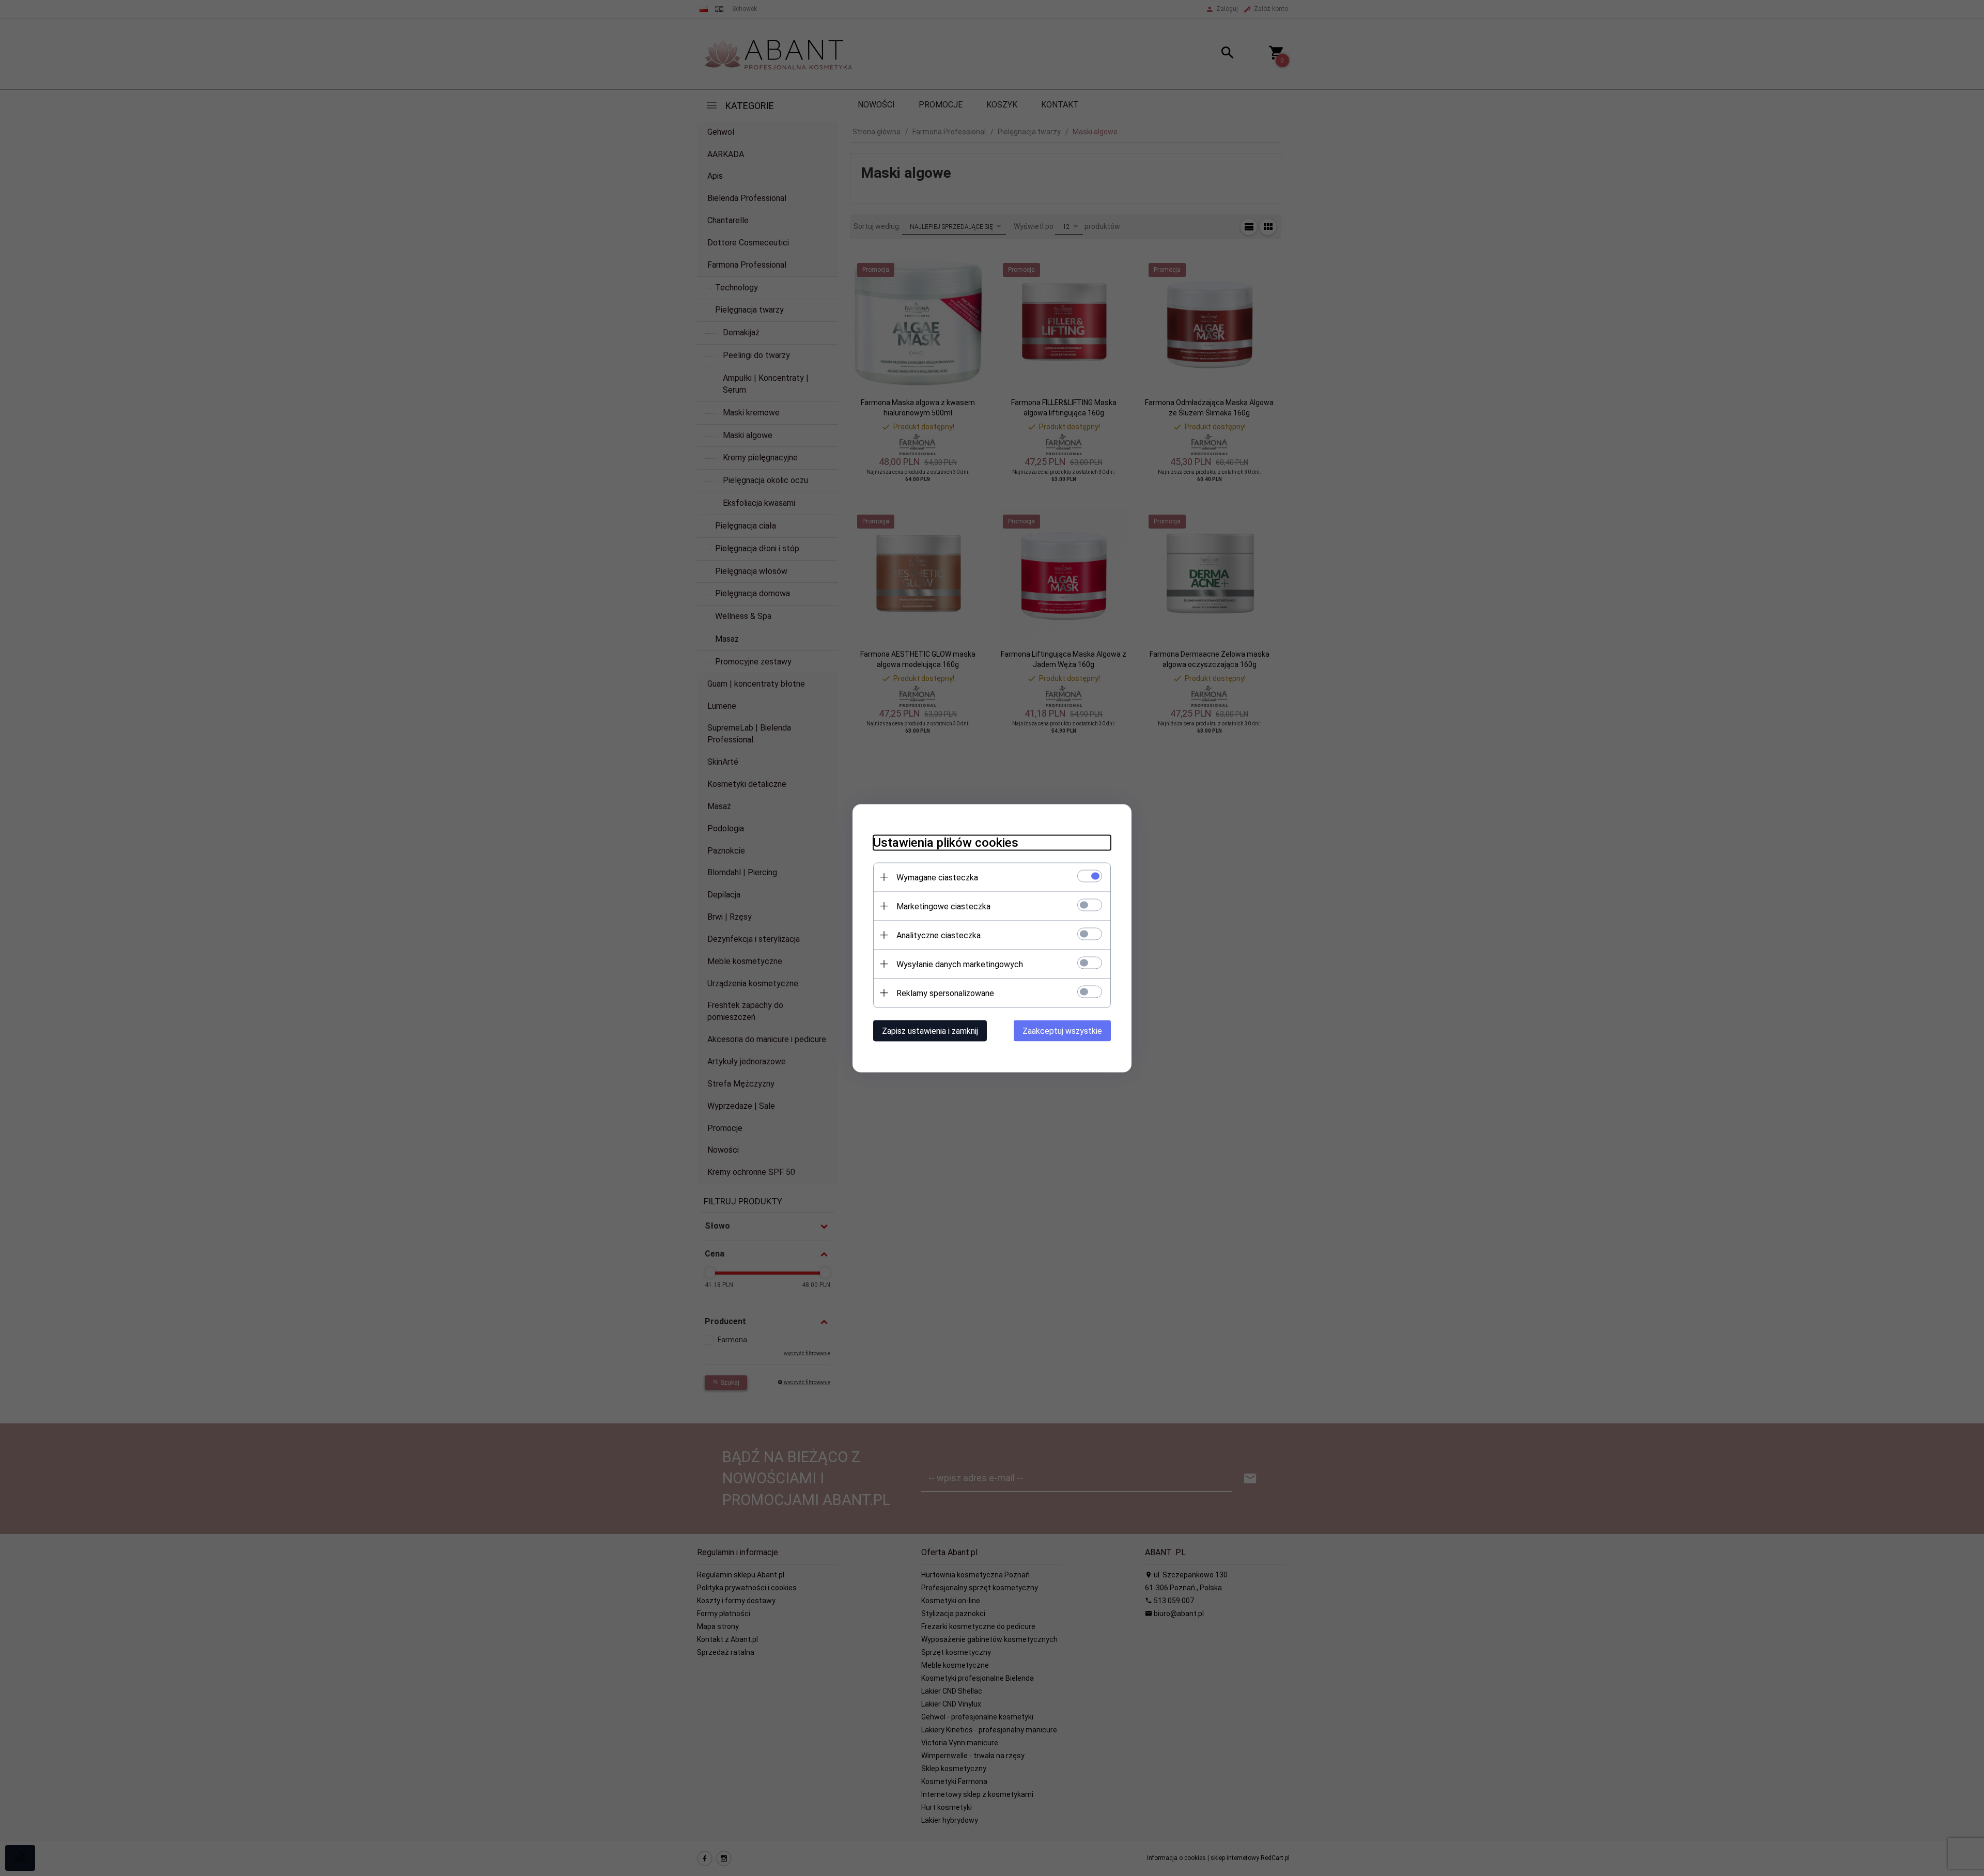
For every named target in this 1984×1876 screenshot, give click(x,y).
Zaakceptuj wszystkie (1062, 1030)
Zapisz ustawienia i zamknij (930, 1030)
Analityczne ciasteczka (939, 935)
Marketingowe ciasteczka (943, 906)
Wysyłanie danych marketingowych (960, 964)
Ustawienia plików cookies (946, 842)
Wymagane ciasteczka (937, 877)
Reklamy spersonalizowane (945, 993)
